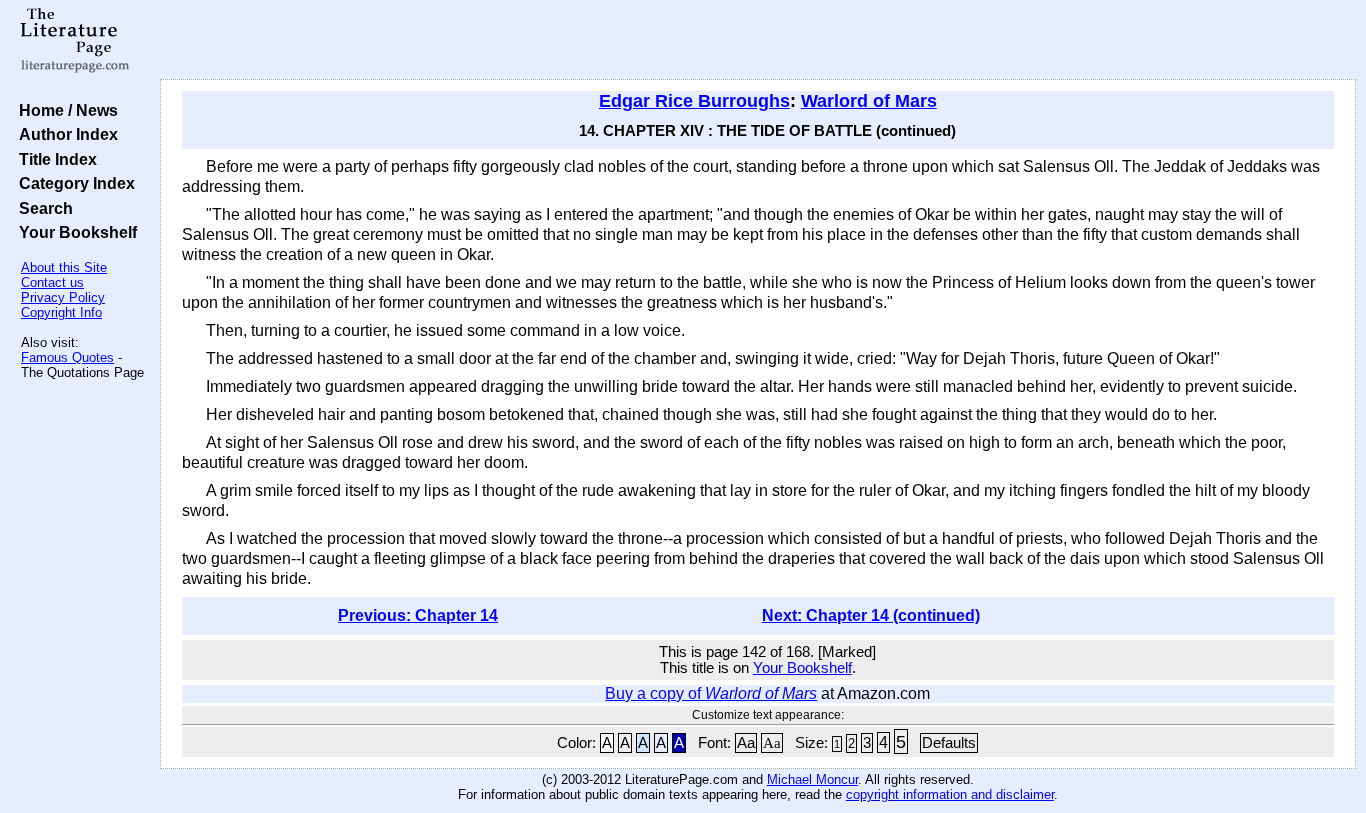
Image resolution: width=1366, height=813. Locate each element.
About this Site (64, 267)
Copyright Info (61, 312)
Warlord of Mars (869, 101)
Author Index (64, 134)
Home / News (64, 110)
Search (42, 208)
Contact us (52, 282)
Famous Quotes (67, 357)
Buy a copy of (711, 693)
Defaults (949, 743)
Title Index (54, 159)
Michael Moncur (812, 779)
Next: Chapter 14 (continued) (871, 615)
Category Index (73, 183)
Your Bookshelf (74, 232)
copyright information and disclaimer (950, 794)
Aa (746, 743)
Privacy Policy (63, 297)
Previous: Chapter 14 (418, 615)
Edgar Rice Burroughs (694, 101)
